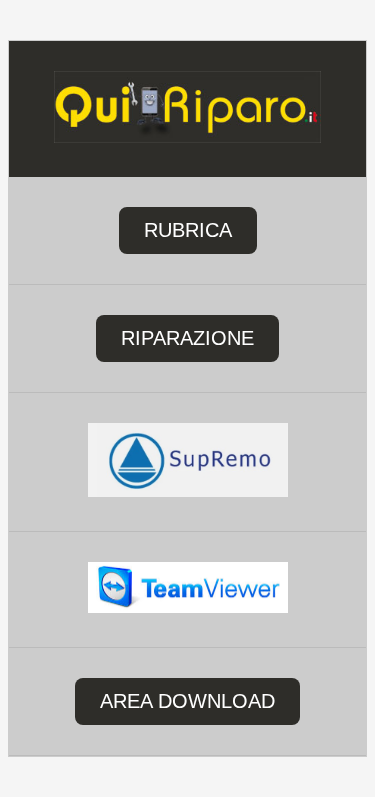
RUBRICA (188, 230)
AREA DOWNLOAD (187, 701)
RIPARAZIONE (187, 338)
